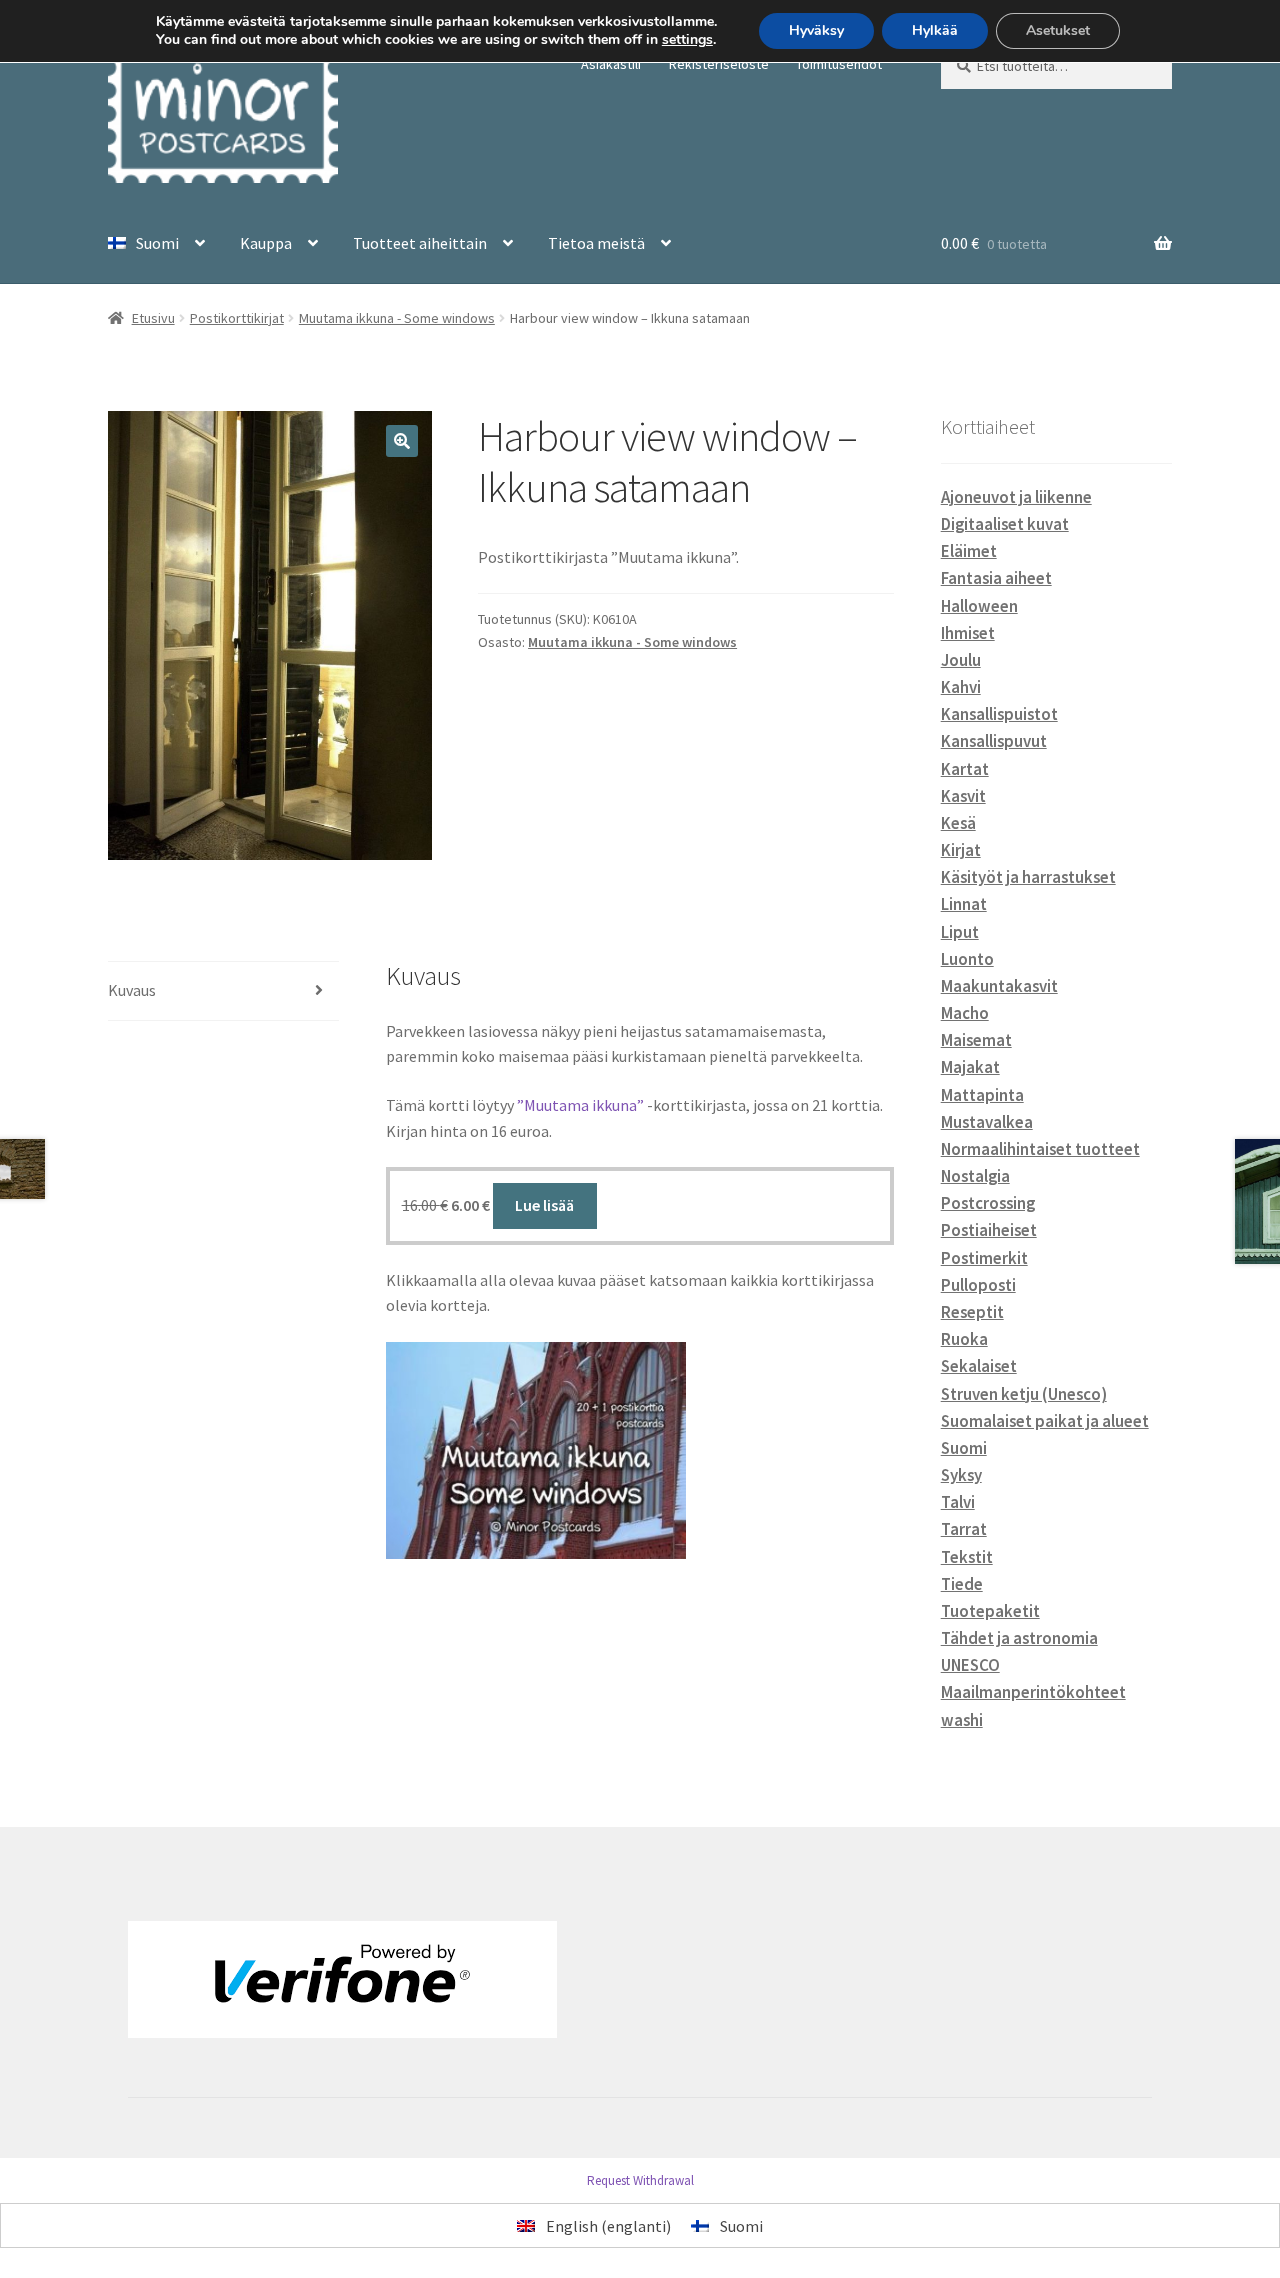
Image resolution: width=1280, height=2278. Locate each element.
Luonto (967, 959)
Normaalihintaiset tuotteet (1040, 1149)
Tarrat (964, 1529)
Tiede (962, 1584)
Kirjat (961, 850)
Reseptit (972, 1312)
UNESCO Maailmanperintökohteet (1033, 1678)
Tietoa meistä (596, 243)
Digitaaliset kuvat (1005, 524)
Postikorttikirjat (237, 318)
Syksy (961, 1475)
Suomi (964, 1448)
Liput (960, 932)
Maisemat (976, 1040)
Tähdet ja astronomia (1019, 1638)
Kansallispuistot (999, 714)
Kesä (958, 823)
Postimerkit (984, 1258)
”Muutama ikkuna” (580, 1105)
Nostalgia (975, 1176)
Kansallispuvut (994, 741)
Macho (965, 1013)
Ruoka (964, 1339)
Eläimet (969, 551)
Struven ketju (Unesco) (1024, 1394)
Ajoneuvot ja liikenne (1016, 497)
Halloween (979, 606)
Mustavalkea (987, 1122)
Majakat (970, 1067)
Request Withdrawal (640, 2180)
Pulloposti (978, 1285)
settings (687, 40)
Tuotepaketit (990, 1611)
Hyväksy (816, 30)
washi (962, 1720)
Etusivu (153, 318)
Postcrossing (988, 1203)
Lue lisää (544, 1205)
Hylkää (935, 30)
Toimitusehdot (839, 64)
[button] (402, 441)
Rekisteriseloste (719, 64)
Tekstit (967, 1557)
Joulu (961, 660)
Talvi (958, 1502)
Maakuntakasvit (999, 986)
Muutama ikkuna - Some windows (397, 318)
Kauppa (266, 243)
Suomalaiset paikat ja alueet (1045, 1421)
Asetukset (1058, 30)
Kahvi (961, 687)
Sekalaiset (979, 1366)
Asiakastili (611, 64)
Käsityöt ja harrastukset (1028, 877)
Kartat (965, 769)
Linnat (964, 904)
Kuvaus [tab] (132, 990)
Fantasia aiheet (996, 578)
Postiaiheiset (989, 1230)
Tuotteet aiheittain (420, 243)
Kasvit (963, 796)
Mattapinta (982, 1095)
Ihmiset (968, 633)
